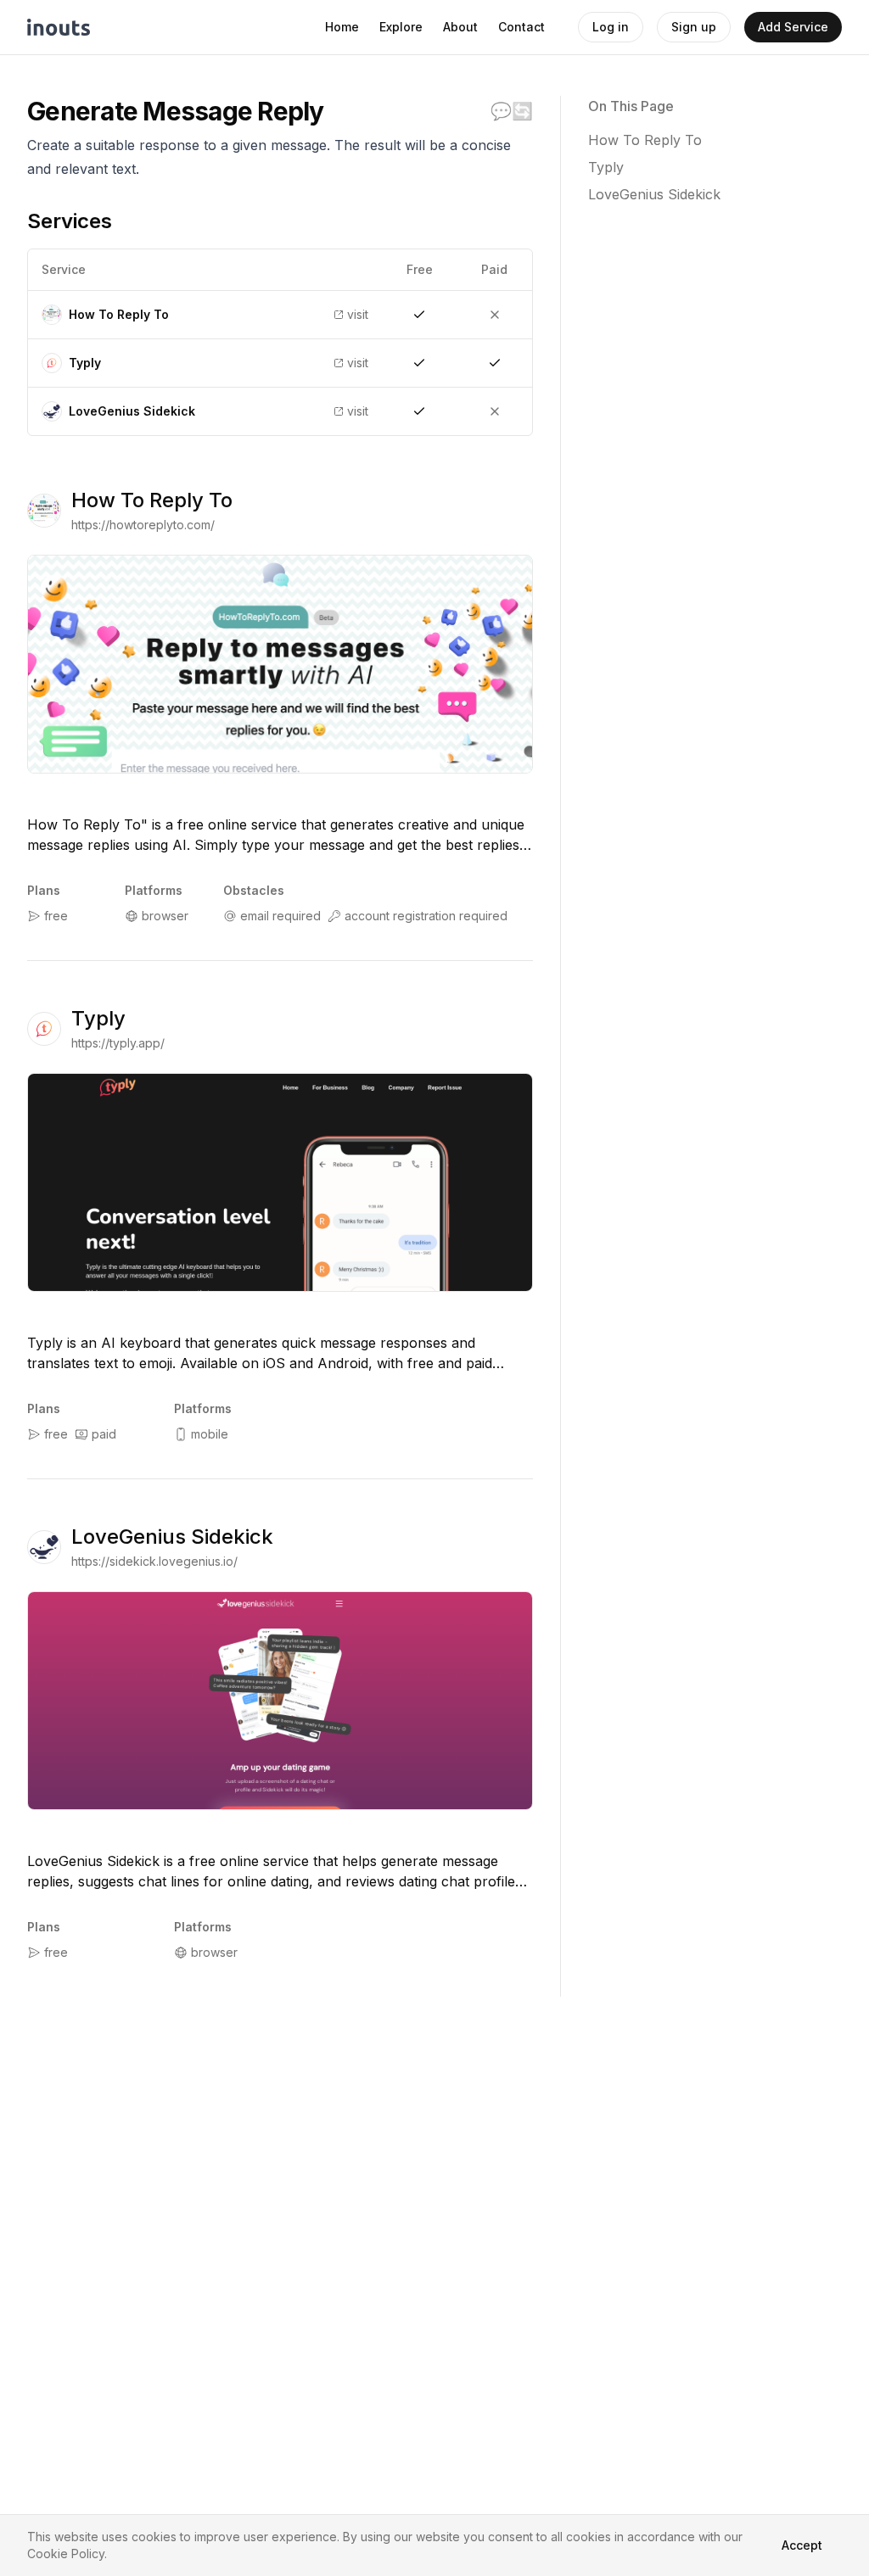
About (460, 27)
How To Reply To (152, 500)
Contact (521, 27)
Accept (802, 2545)
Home (342, 27)
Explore (401, 27)
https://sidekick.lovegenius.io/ (154, 1561)
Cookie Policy (66, 2554)
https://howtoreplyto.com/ (143, 525)
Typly (98, 1018)
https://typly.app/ (118, 1043)
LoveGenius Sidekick (172, 1537)
